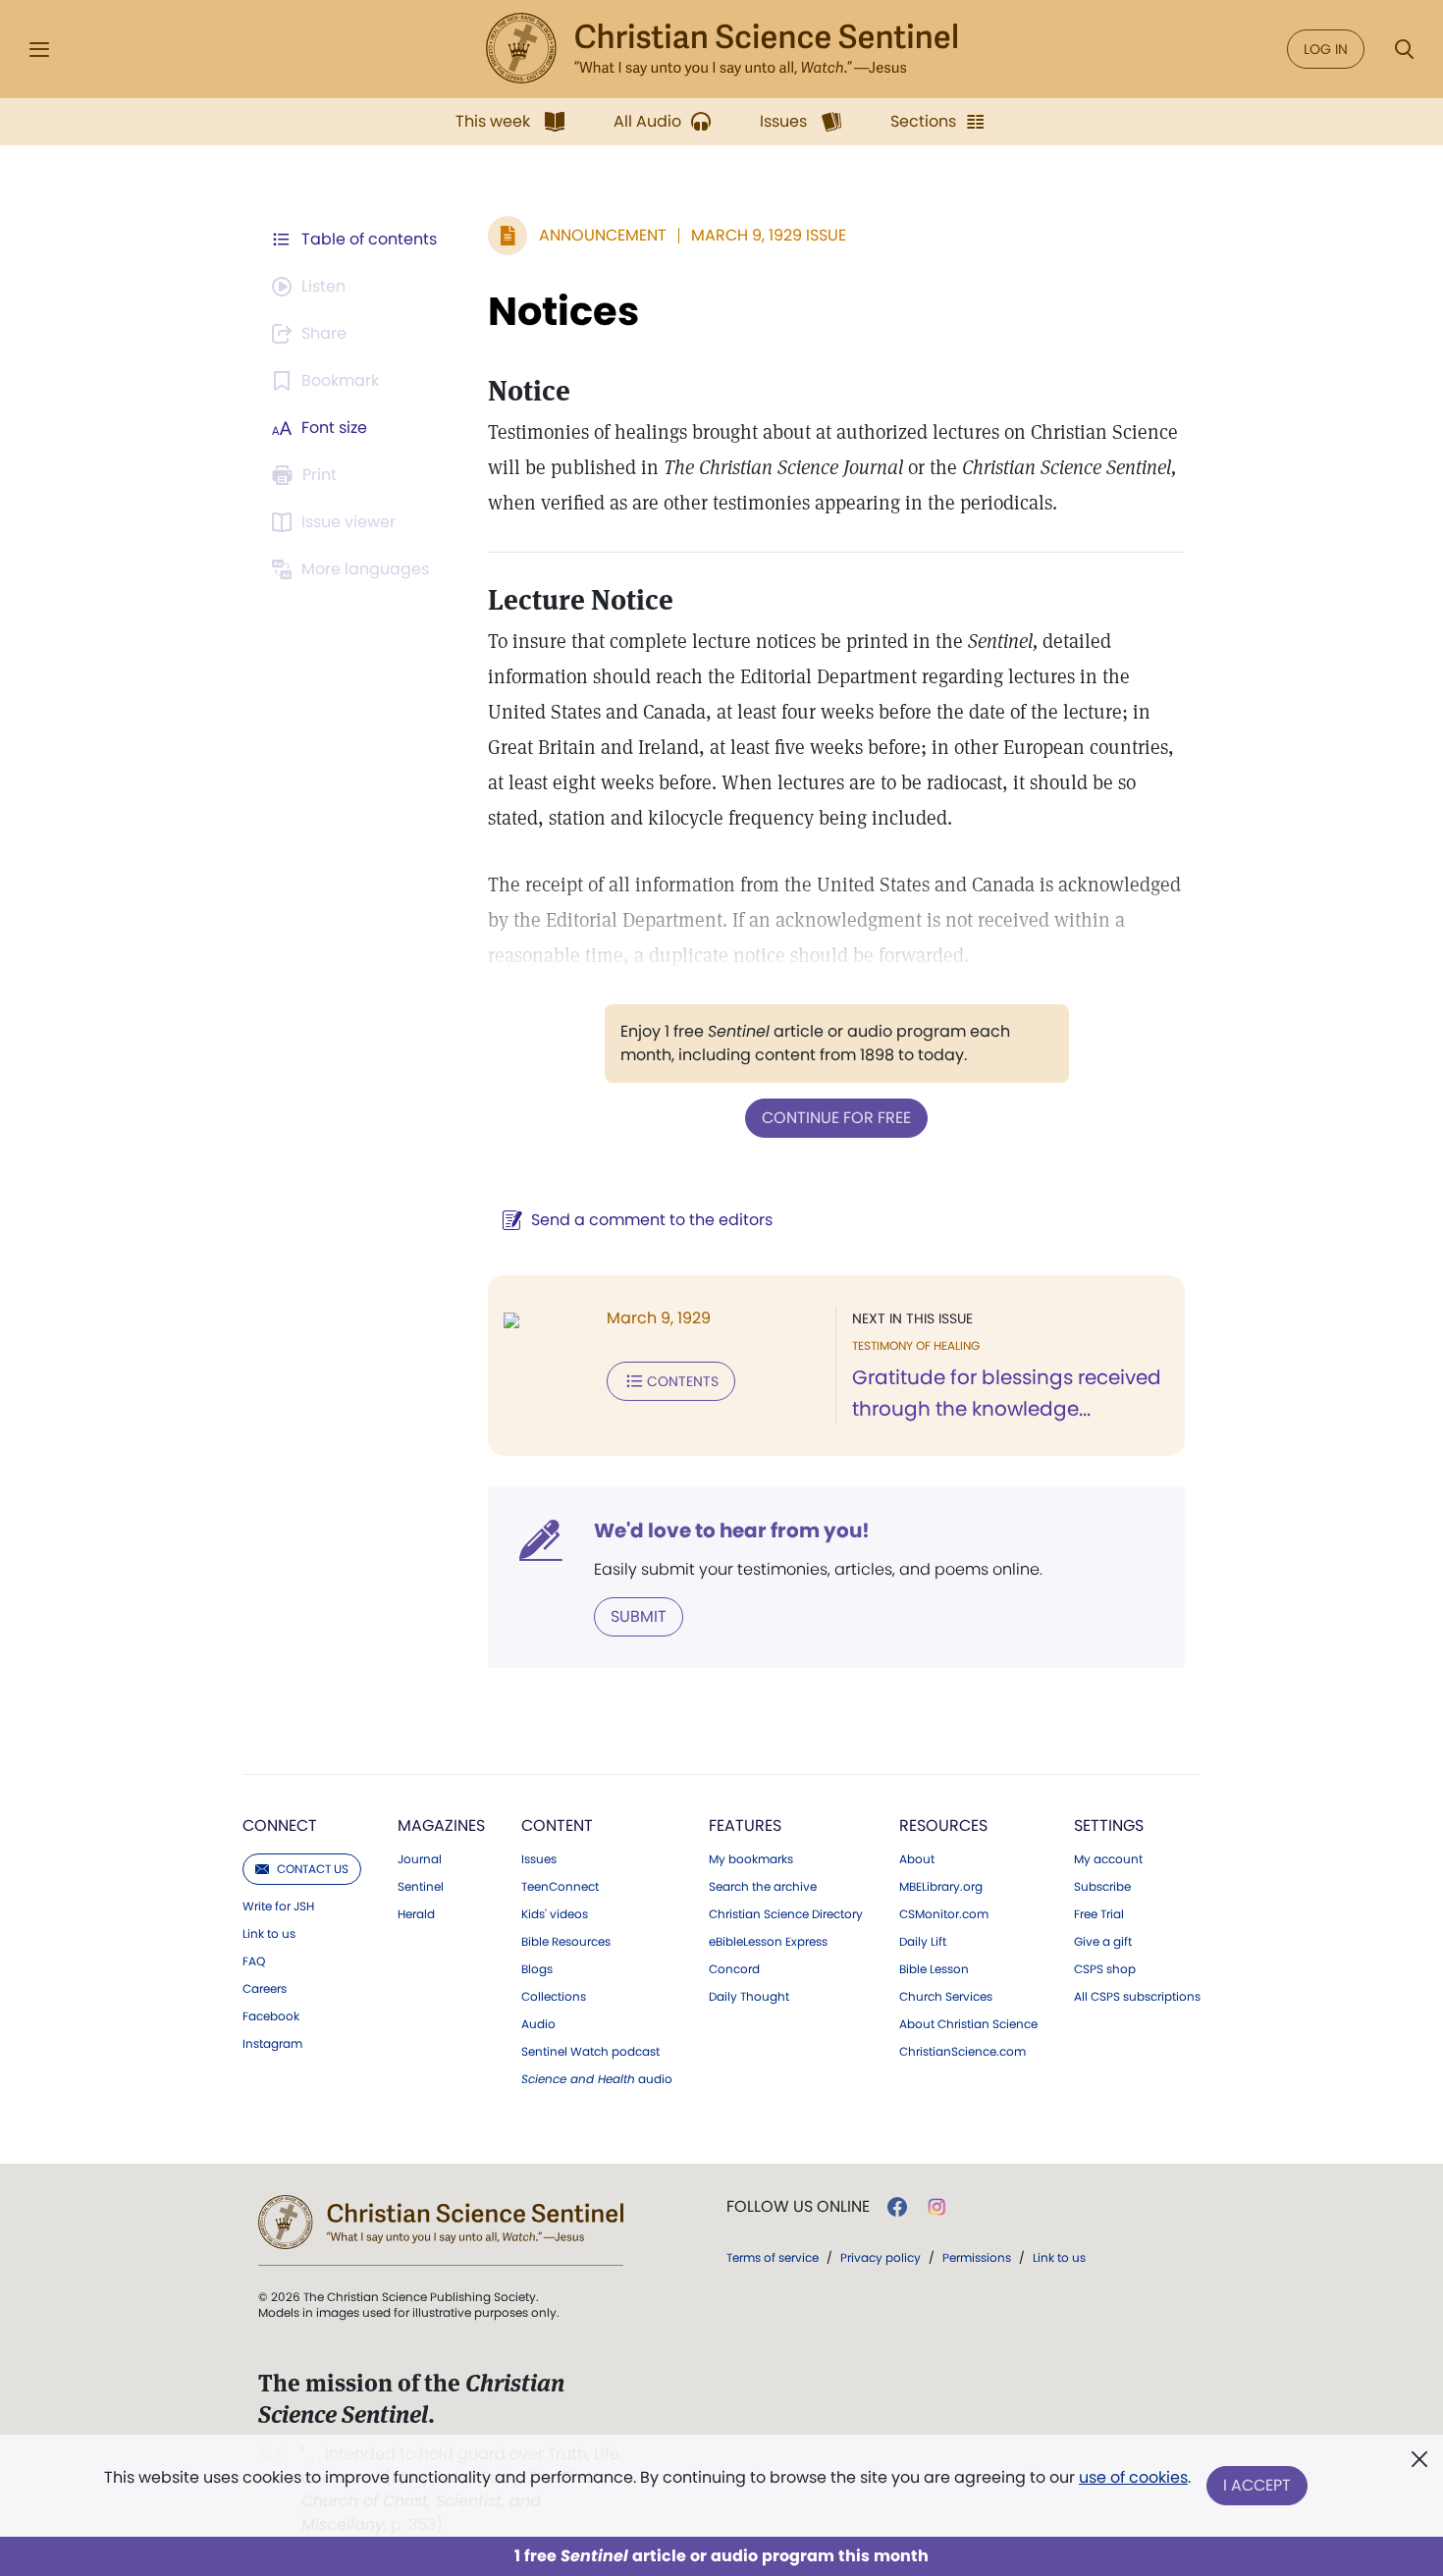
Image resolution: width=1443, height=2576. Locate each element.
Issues (539, 1859)
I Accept (1257, 2485)
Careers (265, 1989)
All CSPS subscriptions (1137, 1997)
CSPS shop (1105, 1969)
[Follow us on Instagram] (937, 2207)
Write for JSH (278, 1906)
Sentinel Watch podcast (590, 2052)
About (917, 1859)
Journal (420, 1859)
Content (557, 1825)
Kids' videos (555, 1914)
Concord (734, 1969)
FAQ (254, 1961)
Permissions (977, 2257)
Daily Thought (749, 1997)
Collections (554, 1997)
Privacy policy (881, 2257)
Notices (563, 311)
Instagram (272, 2044)
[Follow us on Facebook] (897, 2207)
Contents (683, 1381)
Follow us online (798, 2207)
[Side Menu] (39, 50)
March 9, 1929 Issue (769, 235)
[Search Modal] (1404, 50)
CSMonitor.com (944, 1914)
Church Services (946, 1997)
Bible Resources (566, 1942)
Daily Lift (923, 1942)
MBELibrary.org (941, 1887)
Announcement (603, 235)
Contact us (313, 1869)
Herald (416, 1914)
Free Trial (1099, 1914)
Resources (943, 1825)
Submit (639, 1616)
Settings (1109, 1825)
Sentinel (421, 1887)
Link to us (269, 1934)
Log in (1326, 49)
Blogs (537, 1969)
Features (745, 1825)
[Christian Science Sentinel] (721, 49)
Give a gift (1103, 1942)
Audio (538, 2024)
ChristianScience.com (962, 2052)
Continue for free (836, 1118)
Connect (280, 1825)
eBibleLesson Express (768, 1942)
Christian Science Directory (786, 1914)
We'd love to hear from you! (732, 1530)
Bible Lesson (934, 1969)
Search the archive (763, 1887)
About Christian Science (968, 2024)
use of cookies (1133, 2477)
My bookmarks (751, 1859)
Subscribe (1102, 1887)
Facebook (271, 2016)
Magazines (441, 1825)
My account (1108, 1859)
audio (597, 2079)
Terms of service (773, 2257)
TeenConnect (560, 1887)
